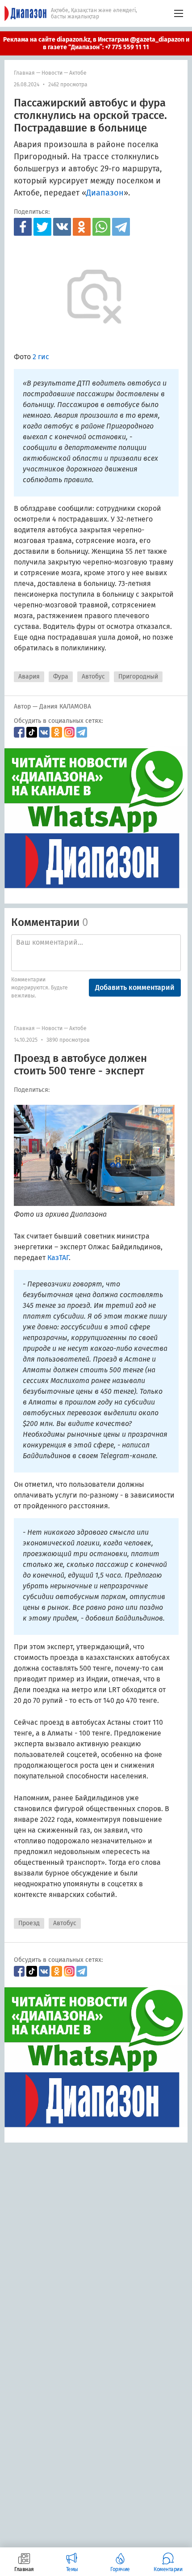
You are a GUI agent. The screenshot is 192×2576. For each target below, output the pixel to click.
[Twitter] (42, 227)
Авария (29, 677)
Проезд (29, 1923)
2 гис (41, 357)
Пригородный (138, 677)
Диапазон (105, 193)
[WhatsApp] (101, 227)
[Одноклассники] (82, 227)
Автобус (93, 677)
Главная (24, 73)
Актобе (78, 73)
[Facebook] (23, 227)
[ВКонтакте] (62, 227)
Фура (61, 677)
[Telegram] (121, 227)
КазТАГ (58, 1258)
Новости (52, 73)
